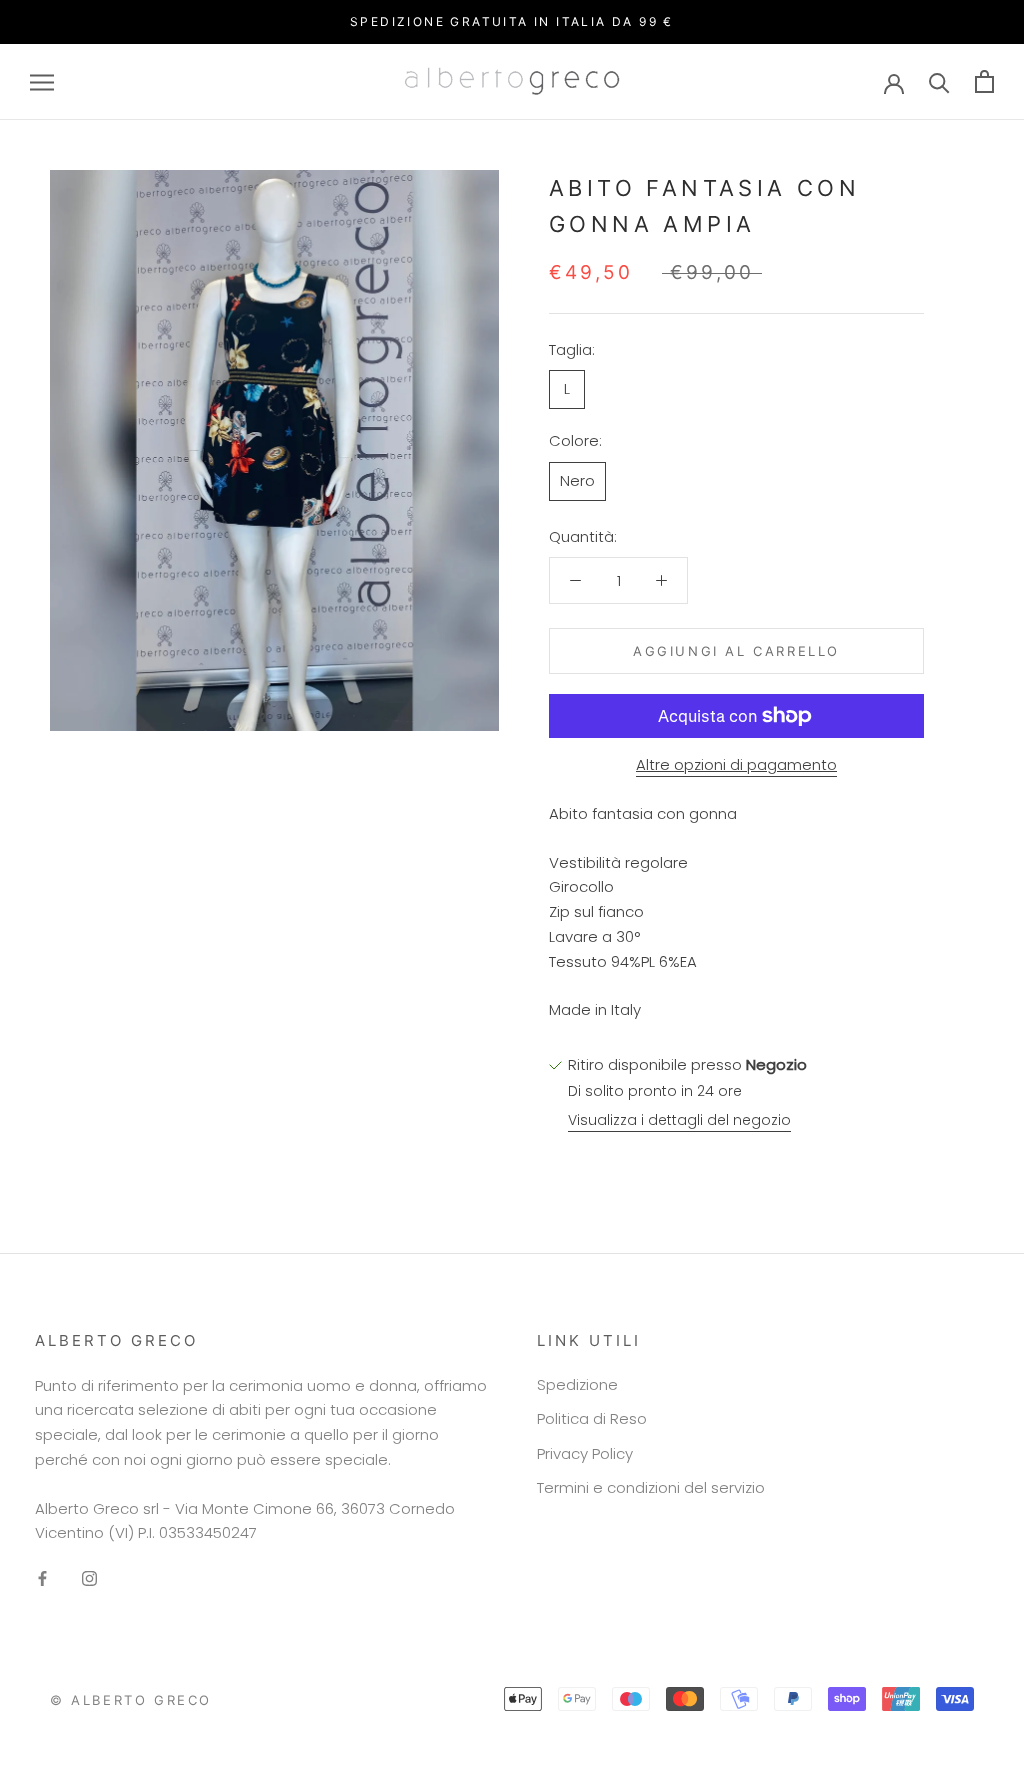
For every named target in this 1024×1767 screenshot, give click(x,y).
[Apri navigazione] (42, 81)
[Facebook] (42, 1578)
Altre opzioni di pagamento (736, 764)
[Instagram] (89, 1578)
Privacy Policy (585, 1453)
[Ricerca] (939, 81)
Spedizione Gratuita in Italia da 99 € (512, 21)
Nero (577, 480)
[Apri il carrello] (984, 81)
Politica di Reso (592, 1418)
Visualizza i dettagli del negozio (679, 1120)
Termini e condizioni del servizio (651, 1487)
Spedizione (577, 1384)
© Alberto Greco (131, 1700)
